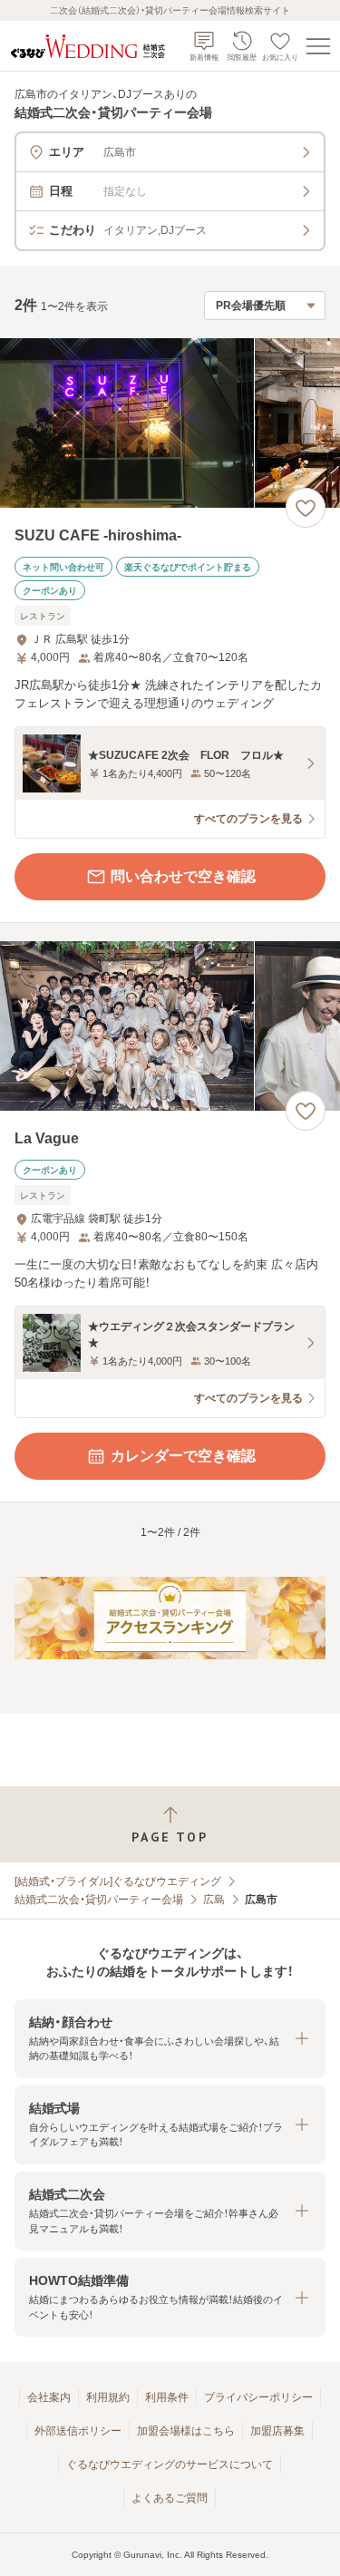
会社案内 (49, 2397)
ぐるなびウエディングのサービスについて (170, 2464)
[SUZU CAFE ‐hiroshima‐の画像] (170, 423)
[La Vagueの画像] (170, 1026)
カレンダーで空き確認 (183, 1456)
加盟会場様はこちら (186, 2431)
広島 (214, 1900)
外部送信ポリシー (78, 2431)
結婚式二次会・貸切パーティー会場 (99, 1900)
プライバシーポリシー (258, 2397)
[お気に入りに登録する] (306, 508)
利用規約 (108, 2397)
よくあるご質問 (170, 2498)
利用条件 (167, 2397)
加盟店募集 (277, 2431)
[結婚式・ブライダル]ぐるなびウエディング (118, 1881)
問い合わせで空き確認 (183, 876)
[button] (170, 2039)
